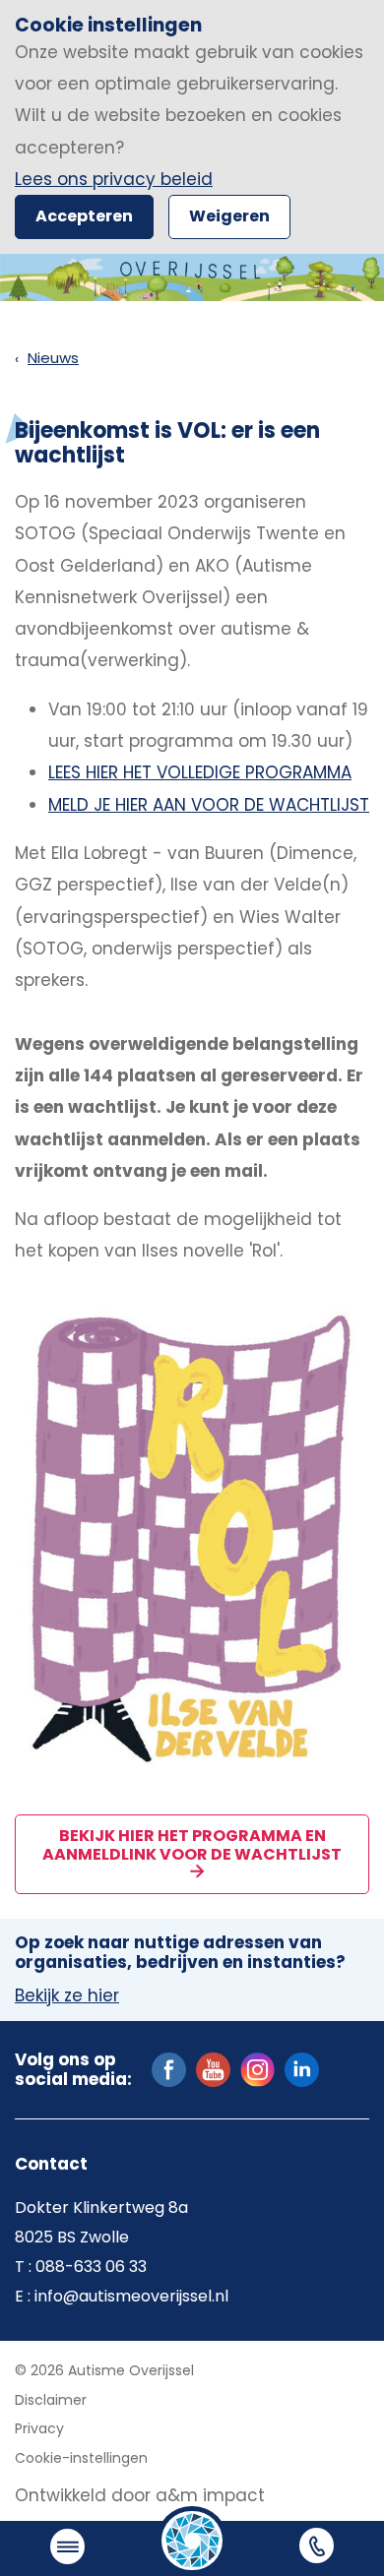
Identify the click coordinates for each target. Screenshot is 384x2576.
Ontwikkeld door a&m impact (140, 2495)
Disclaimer (51, 2400)
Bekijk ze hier (67, 1996)
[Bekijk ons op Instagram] (257, 2068)
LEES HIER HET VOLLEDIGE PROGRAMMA (200, 772)
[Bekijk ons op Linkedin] (302, 2068)
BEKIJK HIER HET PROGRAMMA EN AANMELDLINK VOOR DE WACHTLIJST (192, 1844)
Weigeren (229, 216)
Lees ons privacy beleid (114, 179)
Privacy (39, 2428)
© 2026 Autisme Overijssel (104, 2370)
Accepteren (84, 216)
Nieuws (53, 358)
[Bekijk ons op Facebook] (169, 2068)
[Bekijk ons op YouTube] (213, 2068)
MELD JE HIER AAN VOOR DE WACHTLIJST (209, 805)
